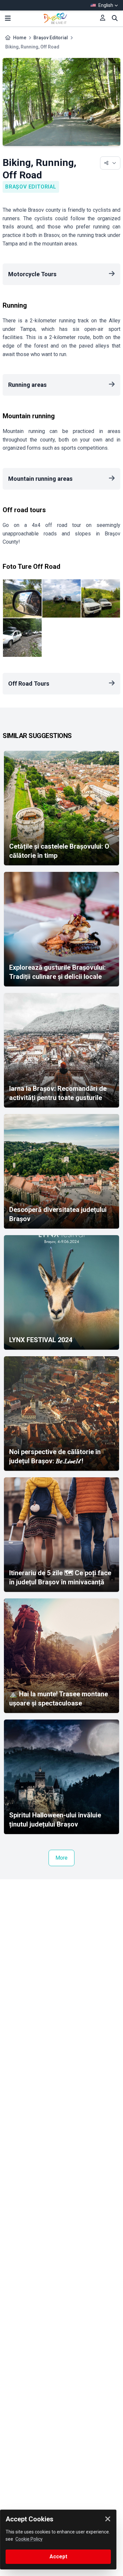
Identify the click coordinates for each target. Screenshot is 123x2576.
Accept (58, 2557)
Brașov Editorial (51, 38)
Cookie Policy (29, 2539)
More (61, 1858)
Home (20, 38)
